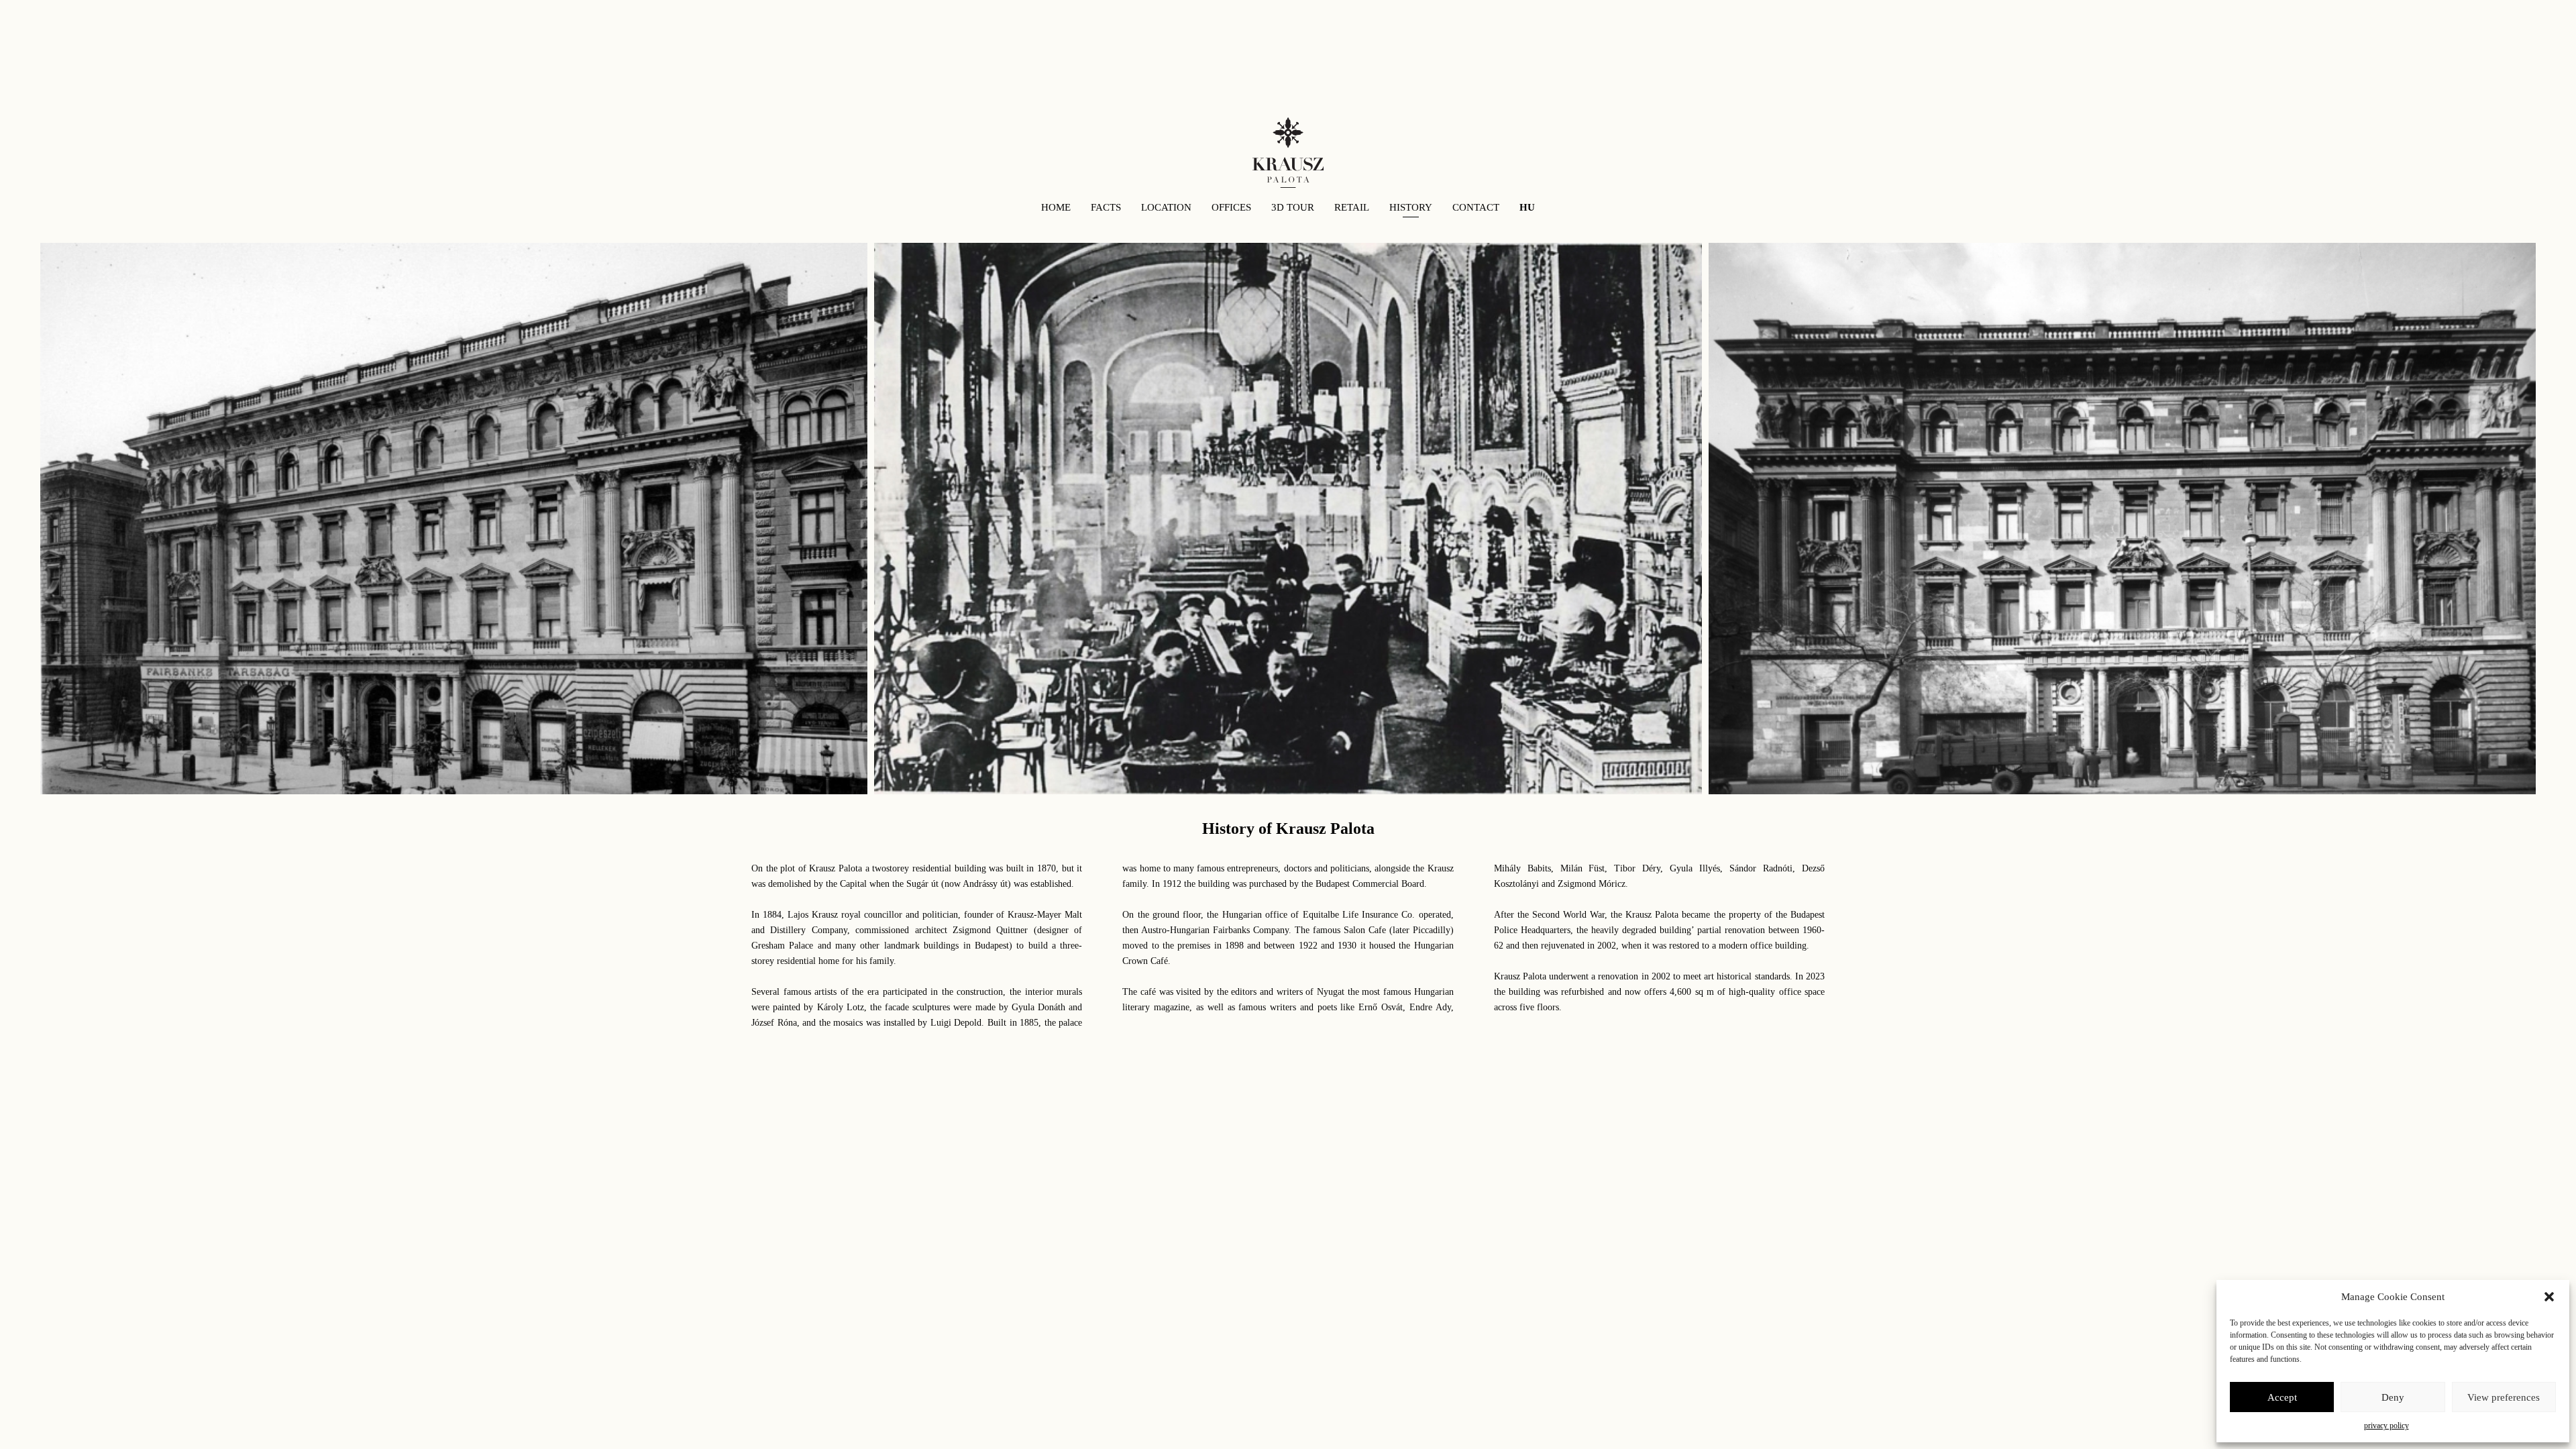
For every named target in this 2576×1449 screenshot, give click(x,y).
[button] (2549, 1297)
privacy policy (2386, 1426)
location (1166, 207)
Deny (2393, 1397)
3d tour (1293, 207)
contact (1476, 207)
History (1411, 207)
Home (1056, 207)
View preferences (2504, 1397)
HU (1527, 207)
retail (1352, 207)
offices (1231, 207)
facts (1106, 207)
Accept (2282, 1397)
